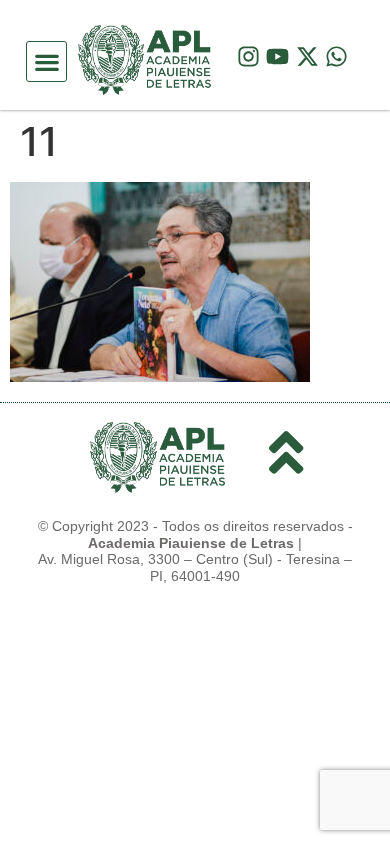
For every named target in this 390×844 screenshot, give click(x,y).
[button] (46, 61)
